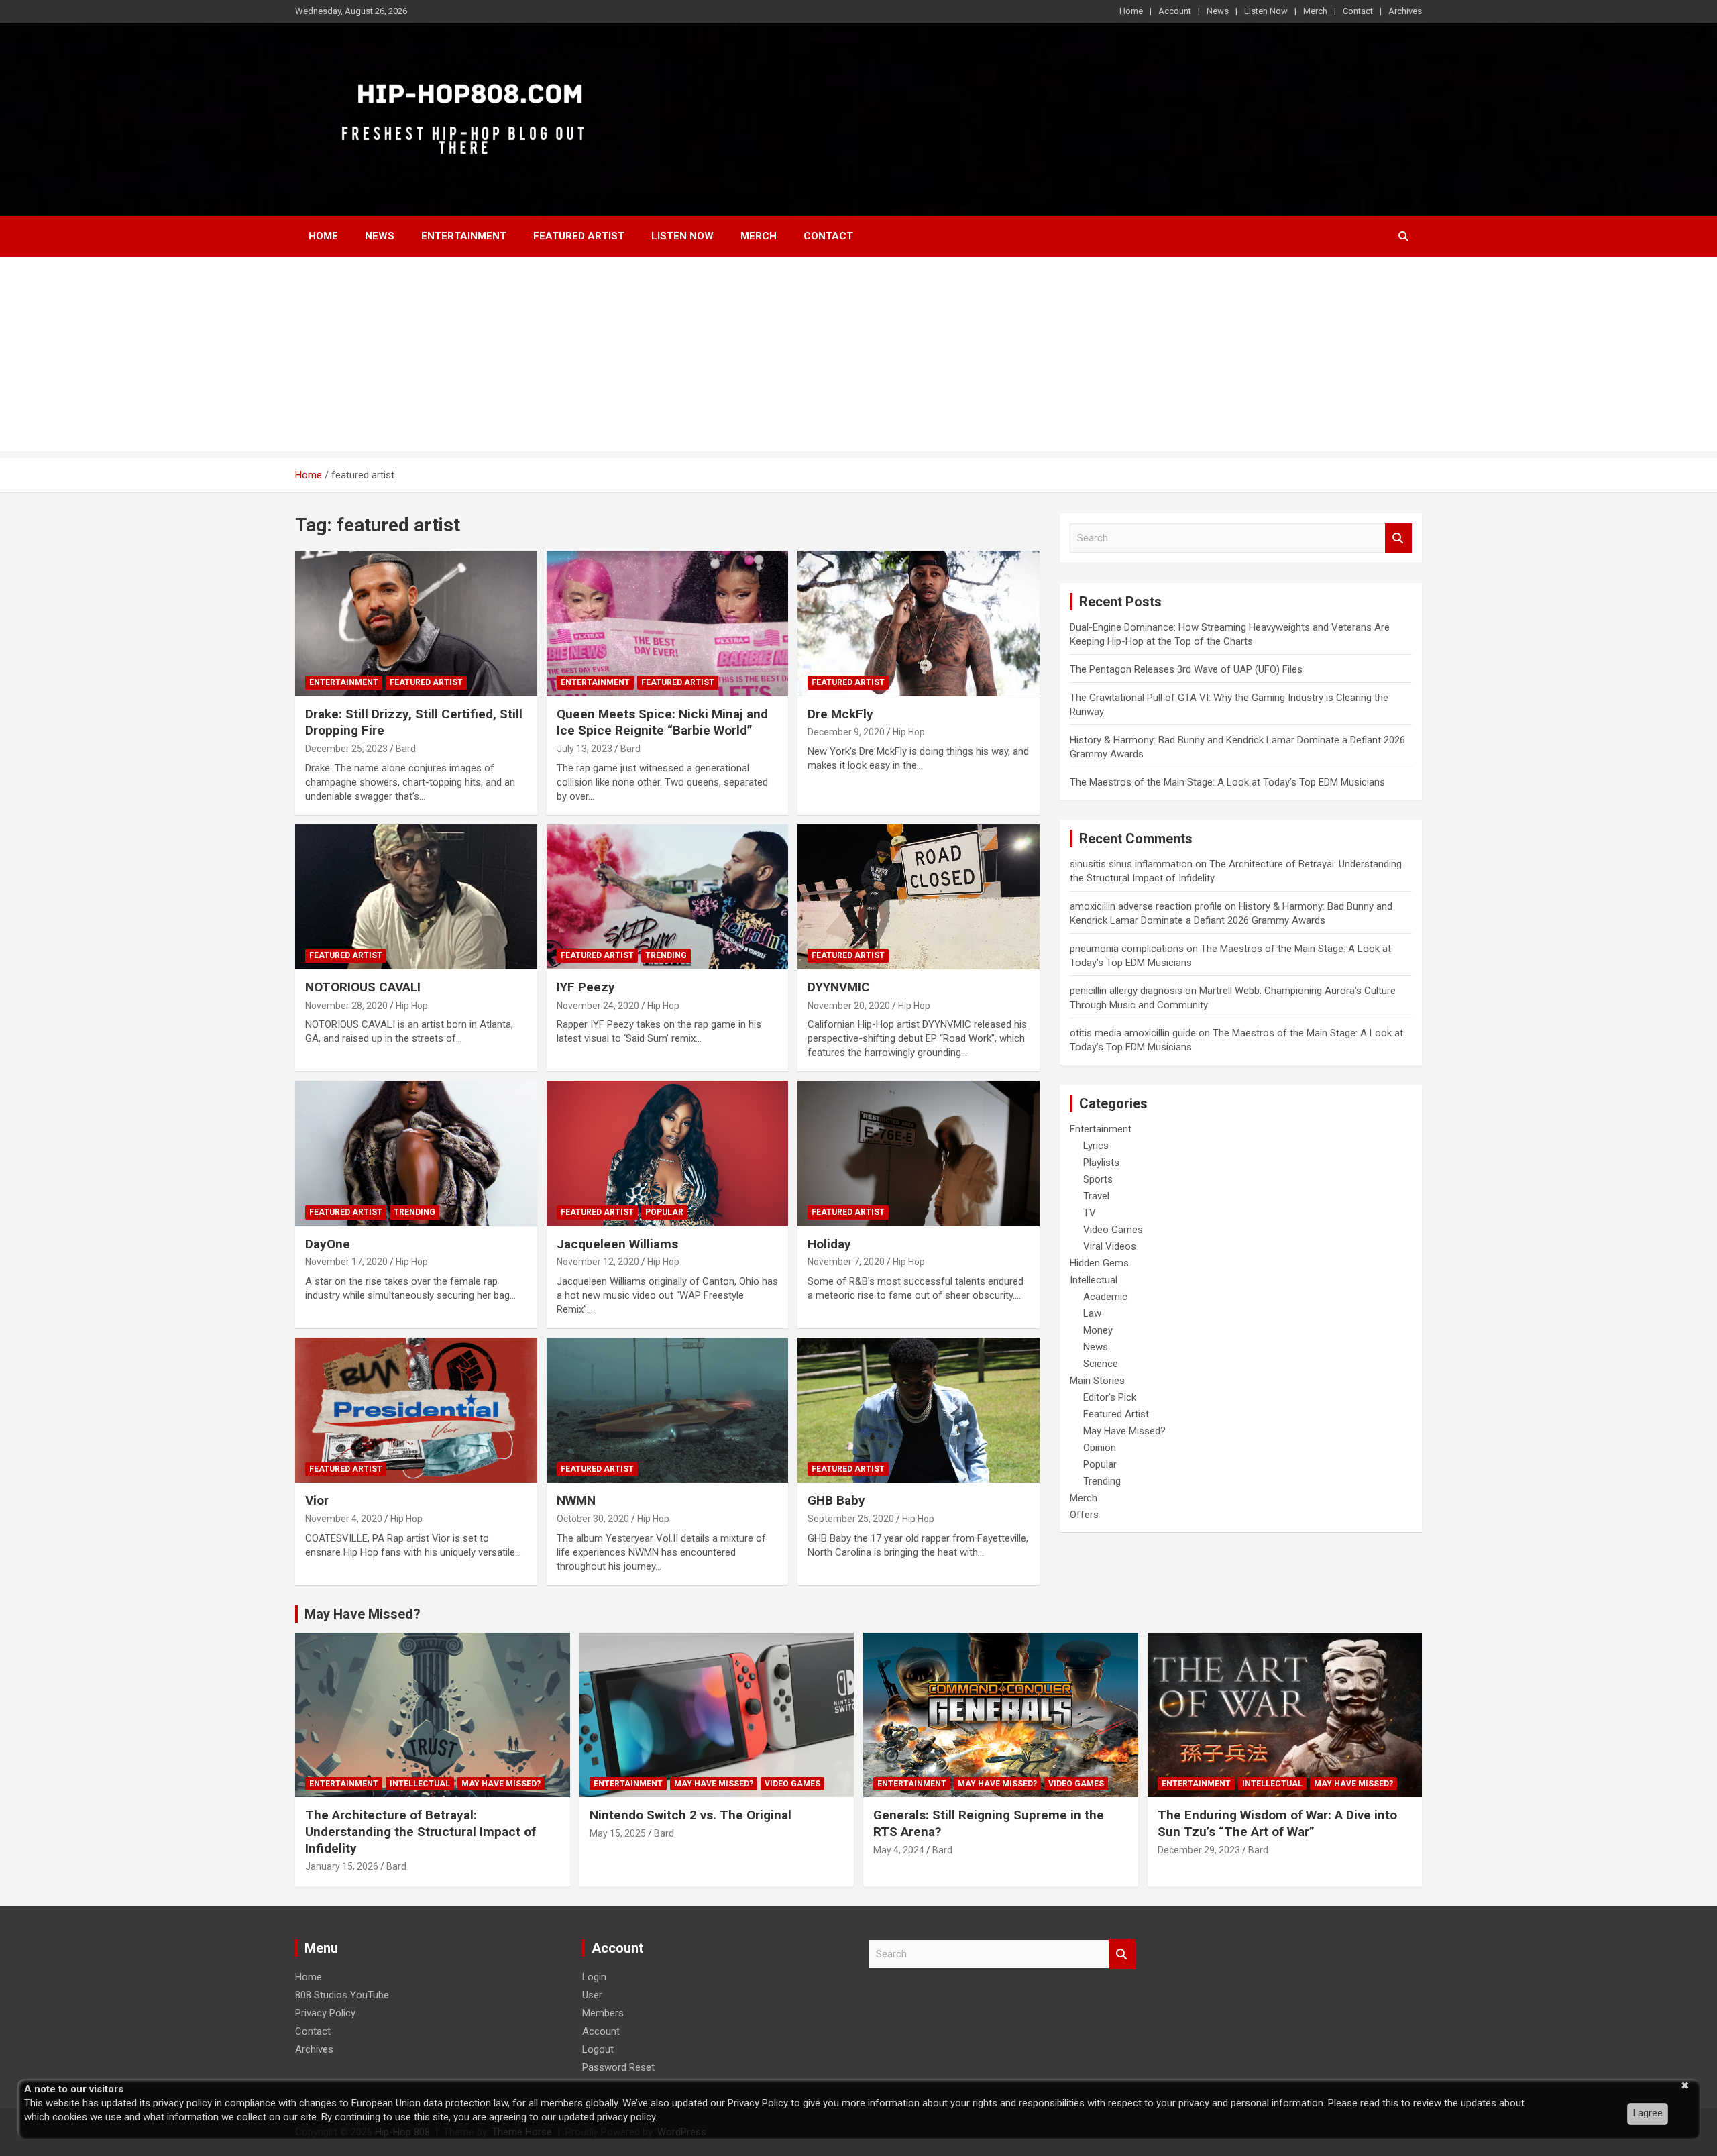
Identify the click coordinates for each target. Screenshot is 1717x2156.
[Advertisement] (858, 358)
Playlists (1101, 1163)
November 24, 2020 (598, 1006)
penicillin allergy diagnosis (1126, 991)
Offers (1084, 1515)
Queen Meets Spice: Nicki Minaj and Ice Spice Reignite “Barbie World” (662, 722)
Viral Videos (1110, 1246)
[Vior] (416, 1410)
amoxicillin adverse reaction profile (1146, 906)
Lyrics (1096, 1146)
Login (594, 1977)
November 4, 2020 (344, 1519)
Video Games (1113, 1230)
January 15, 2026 (342, 1866)
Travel (1096, 1196)
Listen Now (1266, 11)
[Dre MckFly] (919, 624)
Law (1092, 1313)
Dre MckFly (840, 714)
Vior (317, 1500)
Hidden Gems (1099, 1263)
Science (1101, 1364)
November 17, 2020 (346, 1262)
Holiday (829, 1244)
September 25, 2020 (851, 1519)
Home (1131, 11)
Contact (1358, 11)
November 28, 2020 (346, 1006)
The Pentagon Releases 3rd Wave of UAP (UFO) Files (1186, 669)
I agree (1648, 2113)
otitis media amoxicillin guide (1133, 1033)
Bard (406, 749)
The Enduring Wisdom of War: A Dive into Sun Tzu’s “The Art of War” (1277, 1823)
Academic (1105, 1297)
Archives (1405, 11)
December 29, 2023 (1199, 1850)
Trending (666, 955)
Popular (664, 1212)
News (1218, 11)
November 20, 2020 (849, 1006)
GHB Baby (836, 1500)
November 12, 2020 (598, 1262)
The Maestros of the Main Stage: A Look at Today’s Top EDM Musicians (1227, 782)
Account (1175, 11)
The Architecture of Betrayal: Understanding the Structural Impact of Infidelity (421, 1831)
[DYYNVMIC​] (919, 897)
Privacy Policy (325, 2013)
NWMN (576, 1500)
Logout (598, 2049)
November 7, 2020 (846, 1262)
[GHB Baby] (919, 1410)
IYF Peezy (586, 987)
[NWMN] (668, 1410)
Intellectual (1094, 1280)
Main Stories (1097, 1381)
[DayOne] (416, 1154)
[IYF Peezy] (668, 897)
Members (603, 2013)
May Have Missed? (1124, 1431)
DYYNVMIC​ (839, 987)
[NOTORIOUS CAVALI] (416, 897)
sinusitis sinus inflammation (1131, 864)
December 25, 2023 (346, 749)
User (592, 1995)
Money (1098, 1330)
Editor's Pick (1110, 1397)
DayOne (328, 1244)
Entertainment (464, 236)
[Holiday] (919, 1154)
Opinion (1100, 1448)
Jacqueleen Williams (617, 1244)
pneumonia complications (1127, 949)
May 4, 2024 (899, 1850)
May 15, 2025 (618, 1833)
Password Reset (618, 2067)
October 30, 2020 (593, 1519)
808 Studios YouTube (342, 1995)
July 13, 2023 (585, 749)
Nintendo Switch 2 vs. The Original (690, 1815)
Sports (1098, 1179)
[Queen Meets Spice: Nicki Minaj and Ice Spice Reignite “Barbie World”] (668, 624)
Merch (1315, 11)
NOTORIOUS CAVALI (363, 987)
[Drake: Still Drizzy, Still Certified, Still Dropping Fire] (416, 624)
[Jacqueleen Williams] (668, 1154)
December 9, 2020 (846, 732)
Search (1398, 538)
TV (1090, 1213)
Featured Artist (579, 236)
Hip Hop (909, 732)
